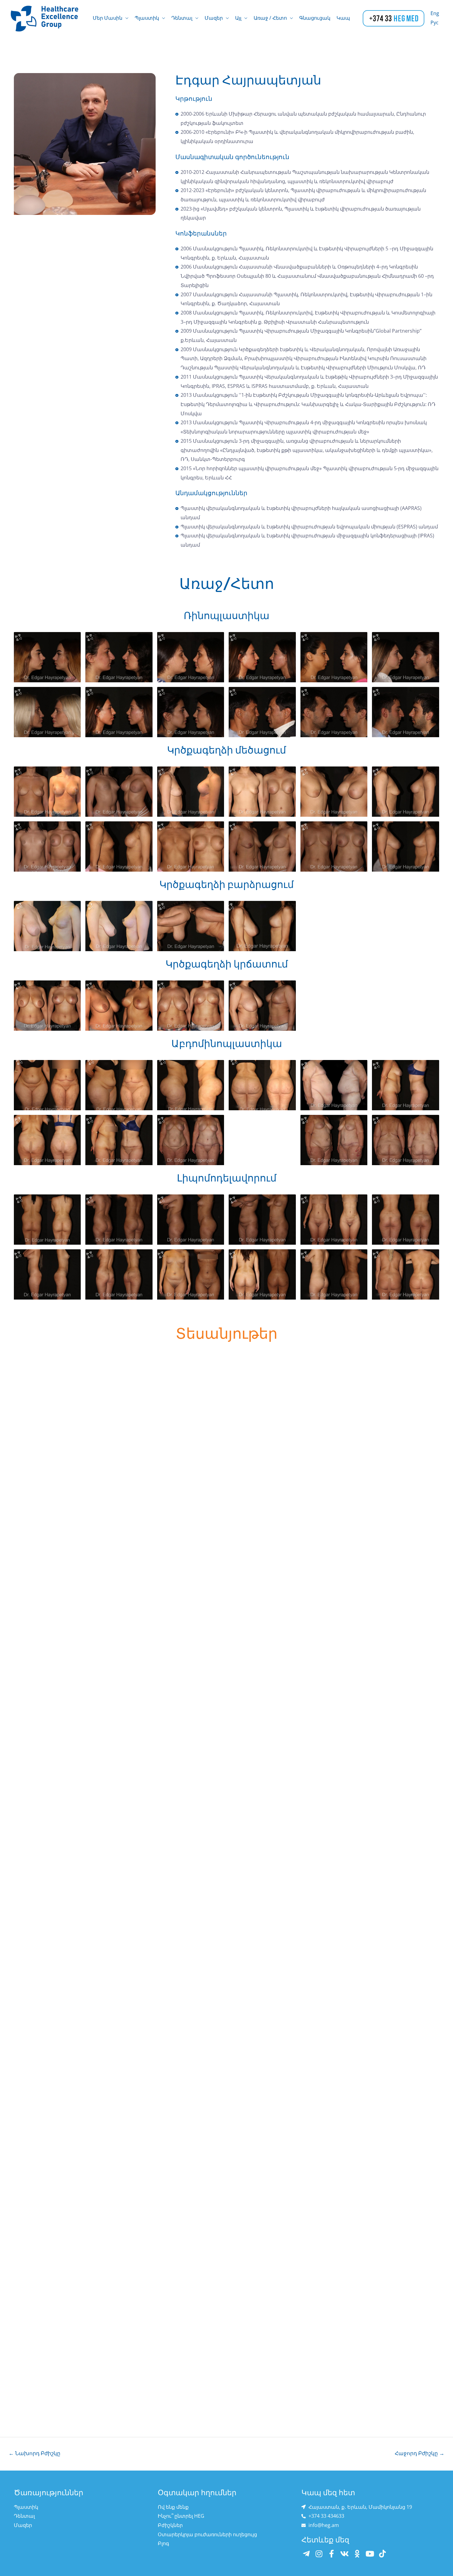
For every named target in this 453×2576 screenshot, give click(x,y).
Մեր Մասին (108, 18)
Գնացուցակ (315, 18)
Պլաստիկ (147, 18)
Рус (435, 23)
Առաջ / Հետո (270, 18)
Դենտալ (182, 18)
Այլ (238, 18)
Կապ (343, 18)
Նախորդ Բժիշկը (35, 2453)
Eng (435, 13)
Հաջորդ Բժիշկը (420, 2453)
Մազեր (214, 18)
